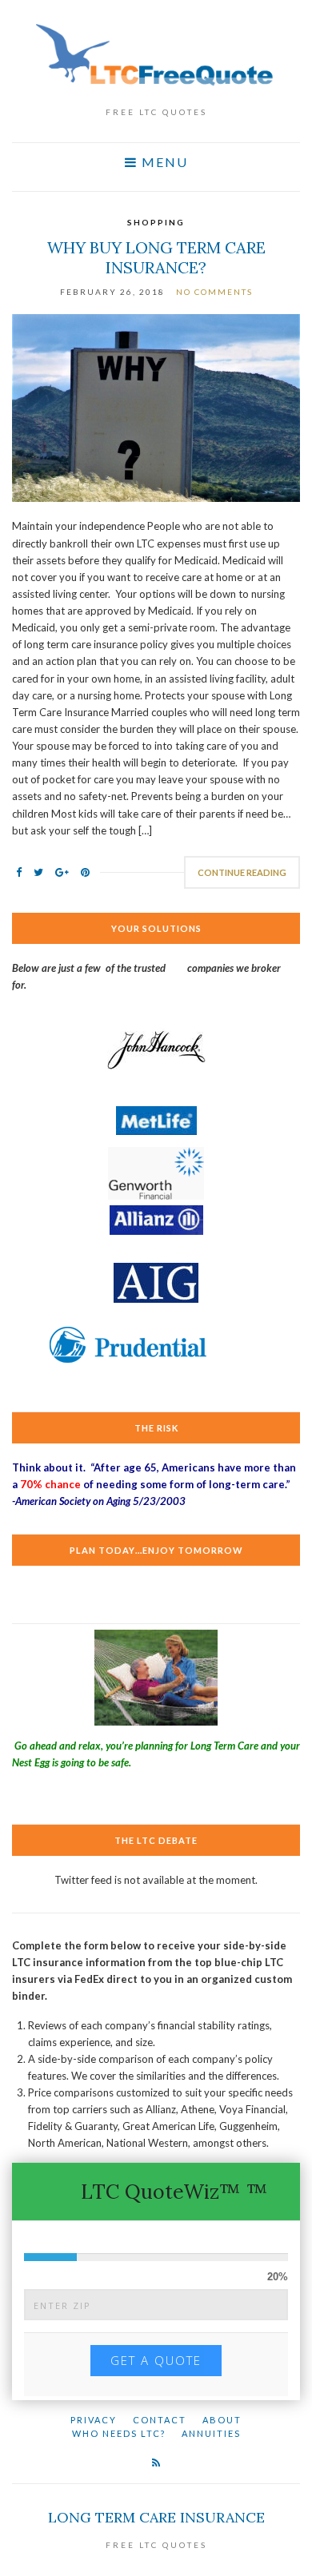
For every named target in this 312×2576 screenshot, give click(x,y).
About (222, 2420)
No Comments (214, 292)
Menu (163, 162)
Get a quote (156, 2360)
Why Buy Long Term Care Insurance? (156, 257)
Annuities (211, 2433)
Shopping (156, 222)
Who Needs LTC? (119, 2433)
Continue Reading (242, 872)
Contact (160, 2420)
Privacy (94, 2420)
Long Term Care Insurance (156, 2517)
